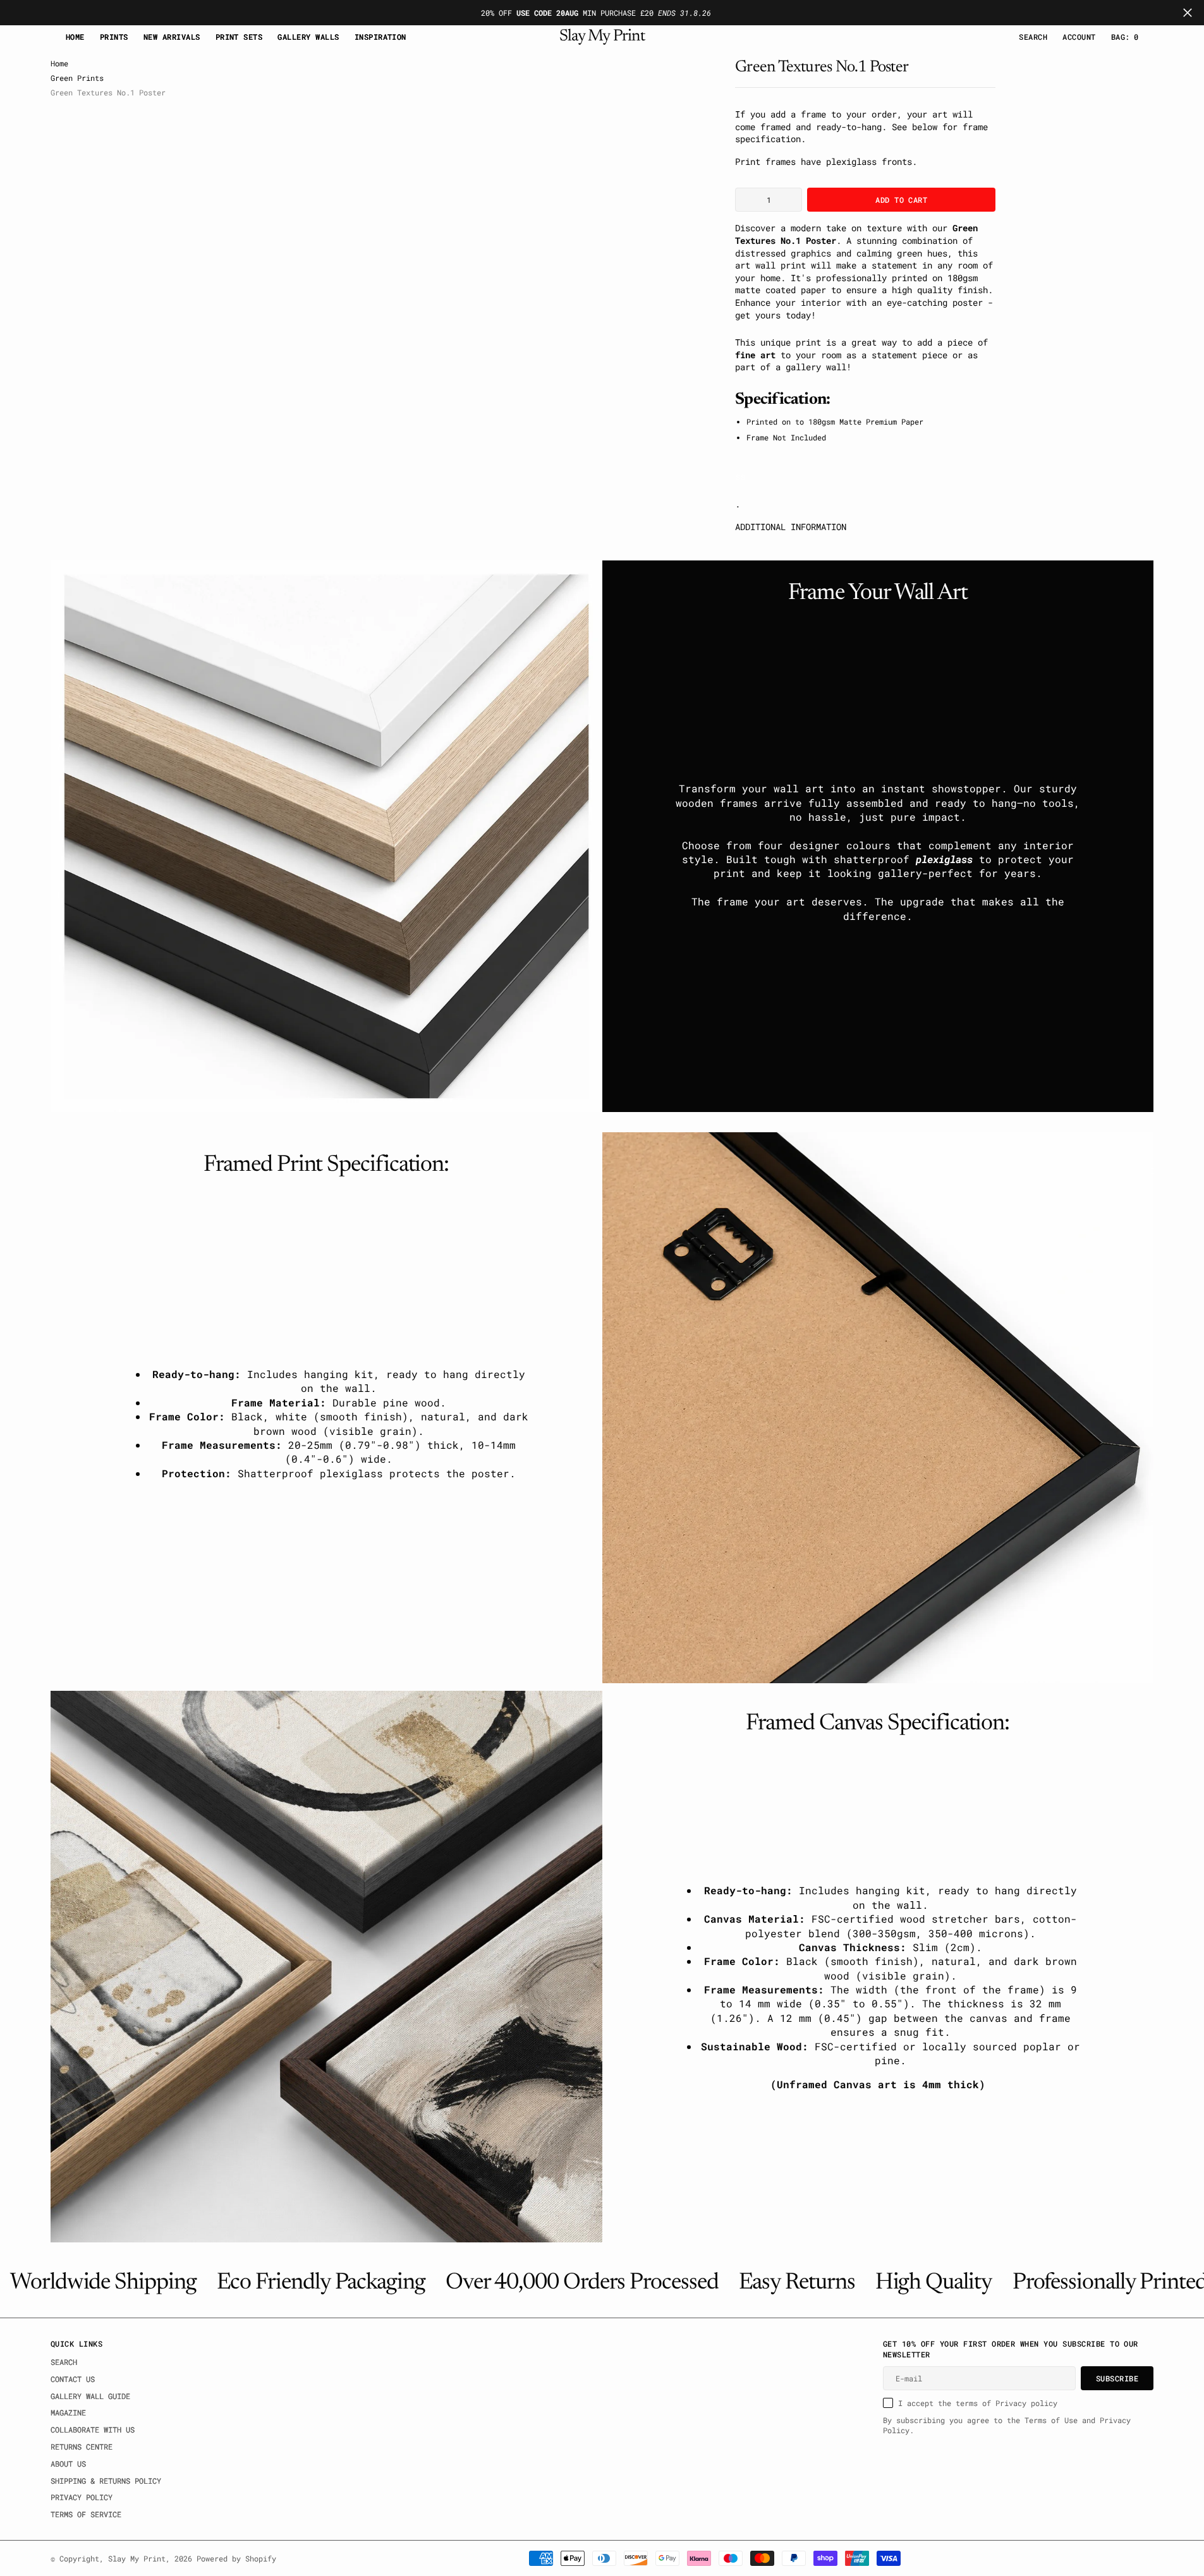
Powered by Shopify (236, 2558)
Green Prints (77, 78)
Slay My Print (137, 2558)
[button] (1079, 37)
